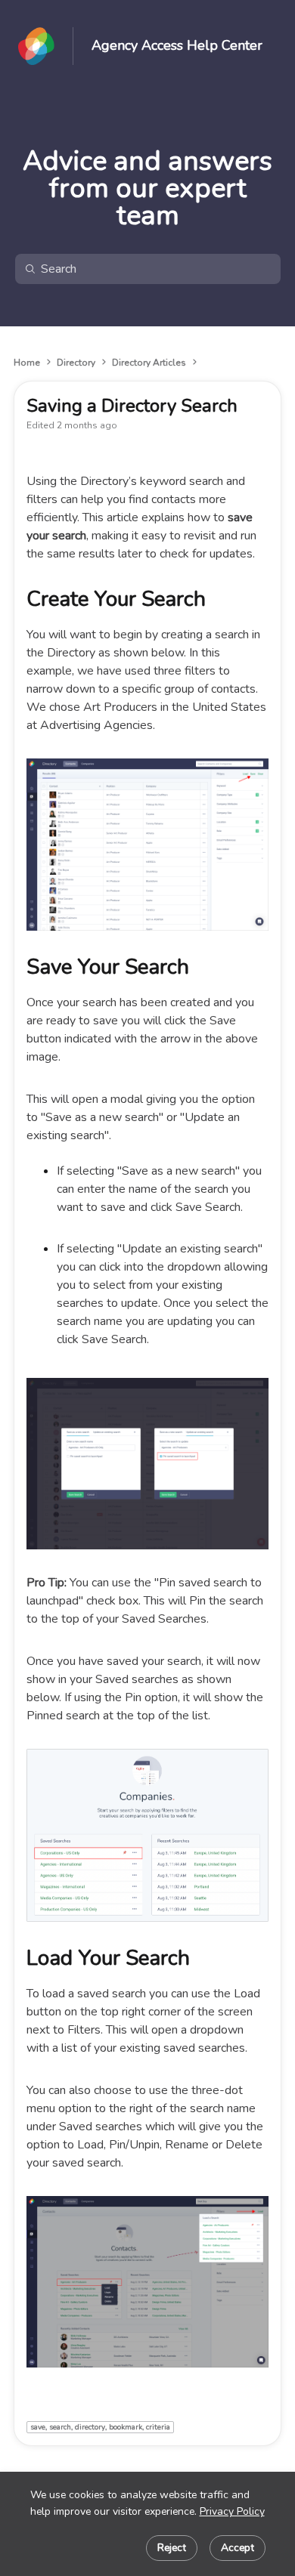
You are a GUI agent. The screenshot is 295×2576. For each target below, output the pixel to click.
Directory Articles (149, 363)
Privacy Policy (232, 2511)
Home (27, 363)
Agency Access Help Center (177, 46)
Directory (76, 363)
